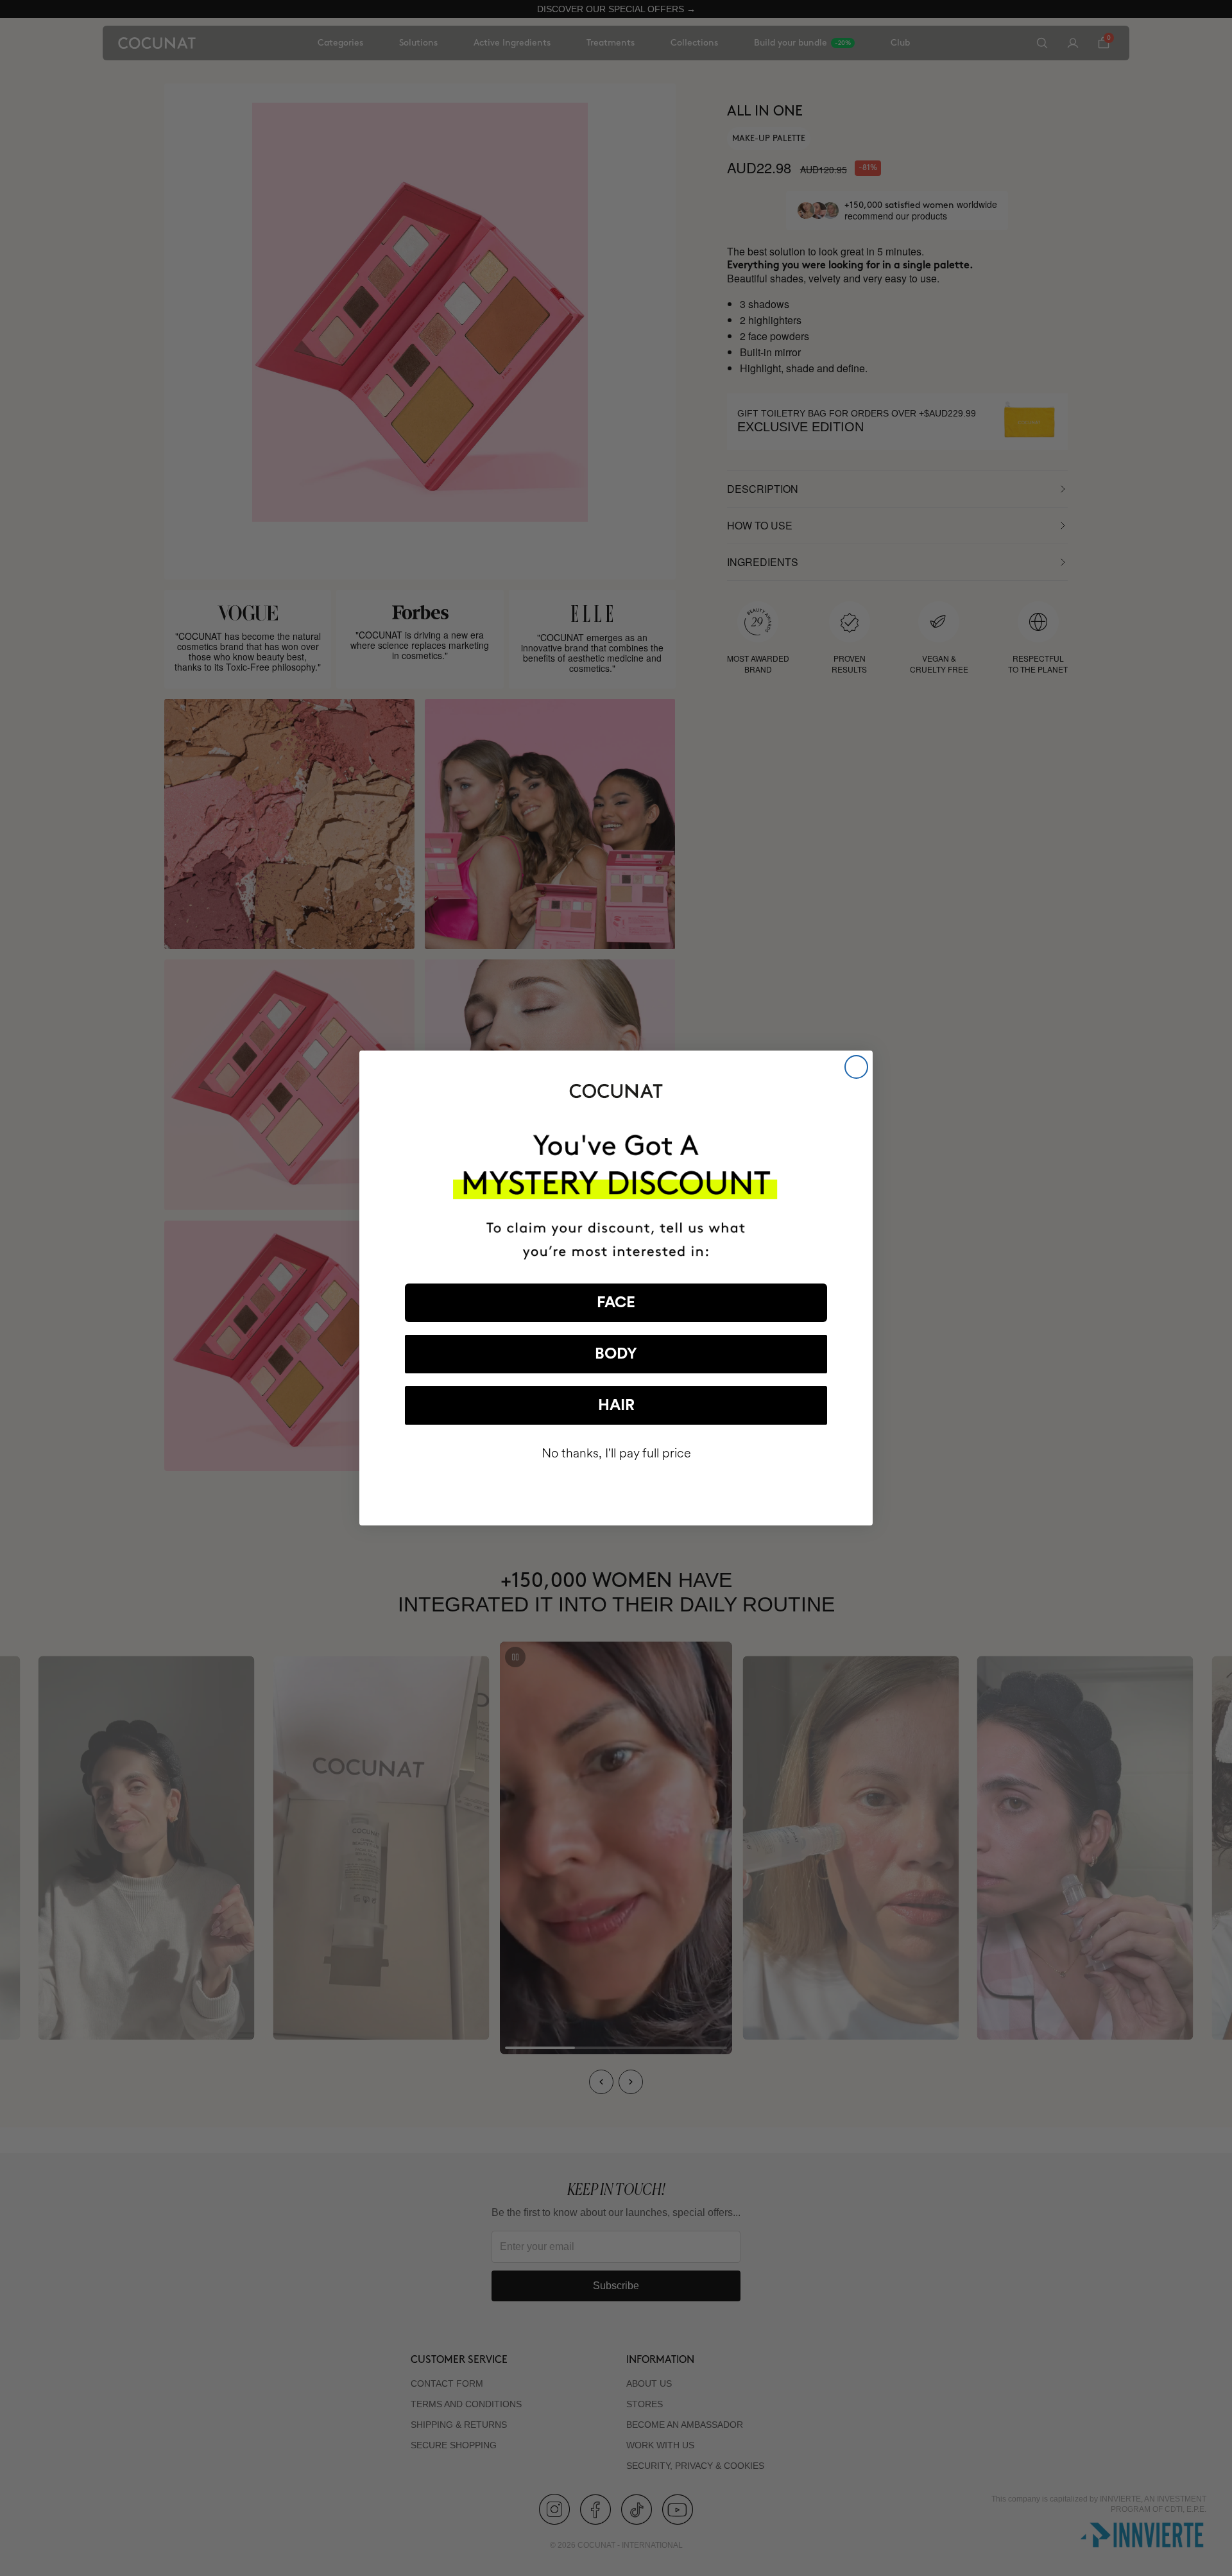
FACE (616, 1303)
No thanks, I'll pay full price (616, 1453)
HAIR (616, 1405)
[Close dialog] (856, 1067)
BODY (616, 1354)
